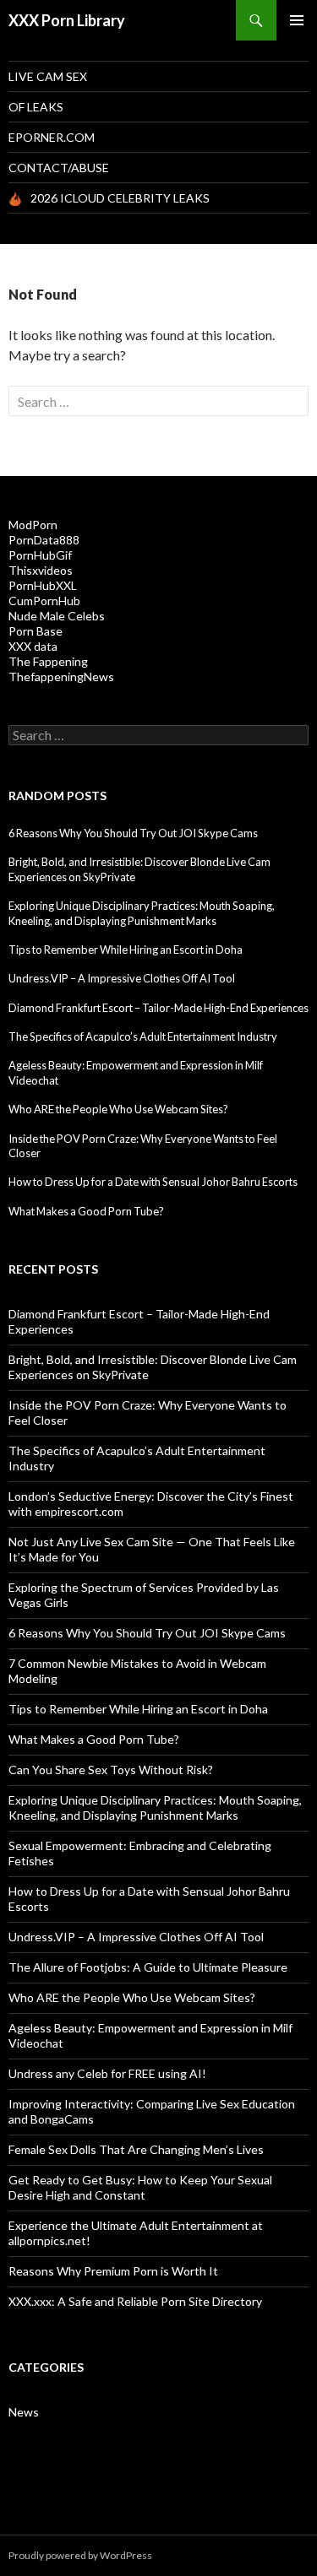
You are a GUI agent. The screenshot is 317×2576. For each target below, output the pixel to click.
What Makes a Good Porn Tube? (86, 1211)
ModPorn (33, 525)
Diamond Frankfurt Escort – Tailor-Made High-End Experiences (158, 1008)
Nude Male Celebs (57, 616)
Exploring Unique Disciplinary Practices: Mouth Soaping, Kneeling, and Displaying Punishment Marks (142, 913)
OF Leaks (36, 107)
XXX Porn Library (67, 20)
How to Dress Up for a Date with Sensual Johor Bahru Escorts (153, 1182)
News (24, 2412)
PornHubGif (40, 555)
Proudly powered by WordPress (80, 2555)
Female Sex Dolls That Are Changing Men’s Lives (136, 2149)
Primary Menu (297, 20)
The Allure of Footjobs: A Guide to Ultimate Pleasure (148, 1967)
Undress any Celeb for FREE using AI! (107, 2073)
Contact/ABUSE (59, 168)
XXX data (33, 646)
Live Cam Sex (48, 76)
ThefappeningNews (61, 676)
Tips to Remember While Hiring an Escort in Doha (126, 950)
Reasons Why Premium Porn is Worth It (113, 2271)
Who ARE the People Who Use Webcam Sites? (118, 1109)
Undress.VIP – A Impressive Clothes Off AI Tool (122, 978)
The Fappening (48, 661)
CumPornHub (44, 601)
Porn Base (36, 631)
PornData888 (44, 540)
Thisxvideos (41, 570)
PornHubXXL (43, 585)
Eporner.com (52, 137)
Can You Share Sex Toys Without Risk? (111, 1770)
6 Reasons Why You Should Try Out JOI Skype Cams (133, 833)
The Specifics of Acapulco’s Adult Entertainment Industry (143, 1036)
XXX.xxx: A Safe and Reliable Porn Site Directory (135, 2301)
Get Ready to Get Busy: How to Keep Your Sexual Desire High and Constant (140, 2187)
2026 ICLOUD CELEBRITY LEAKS (120, 198)
